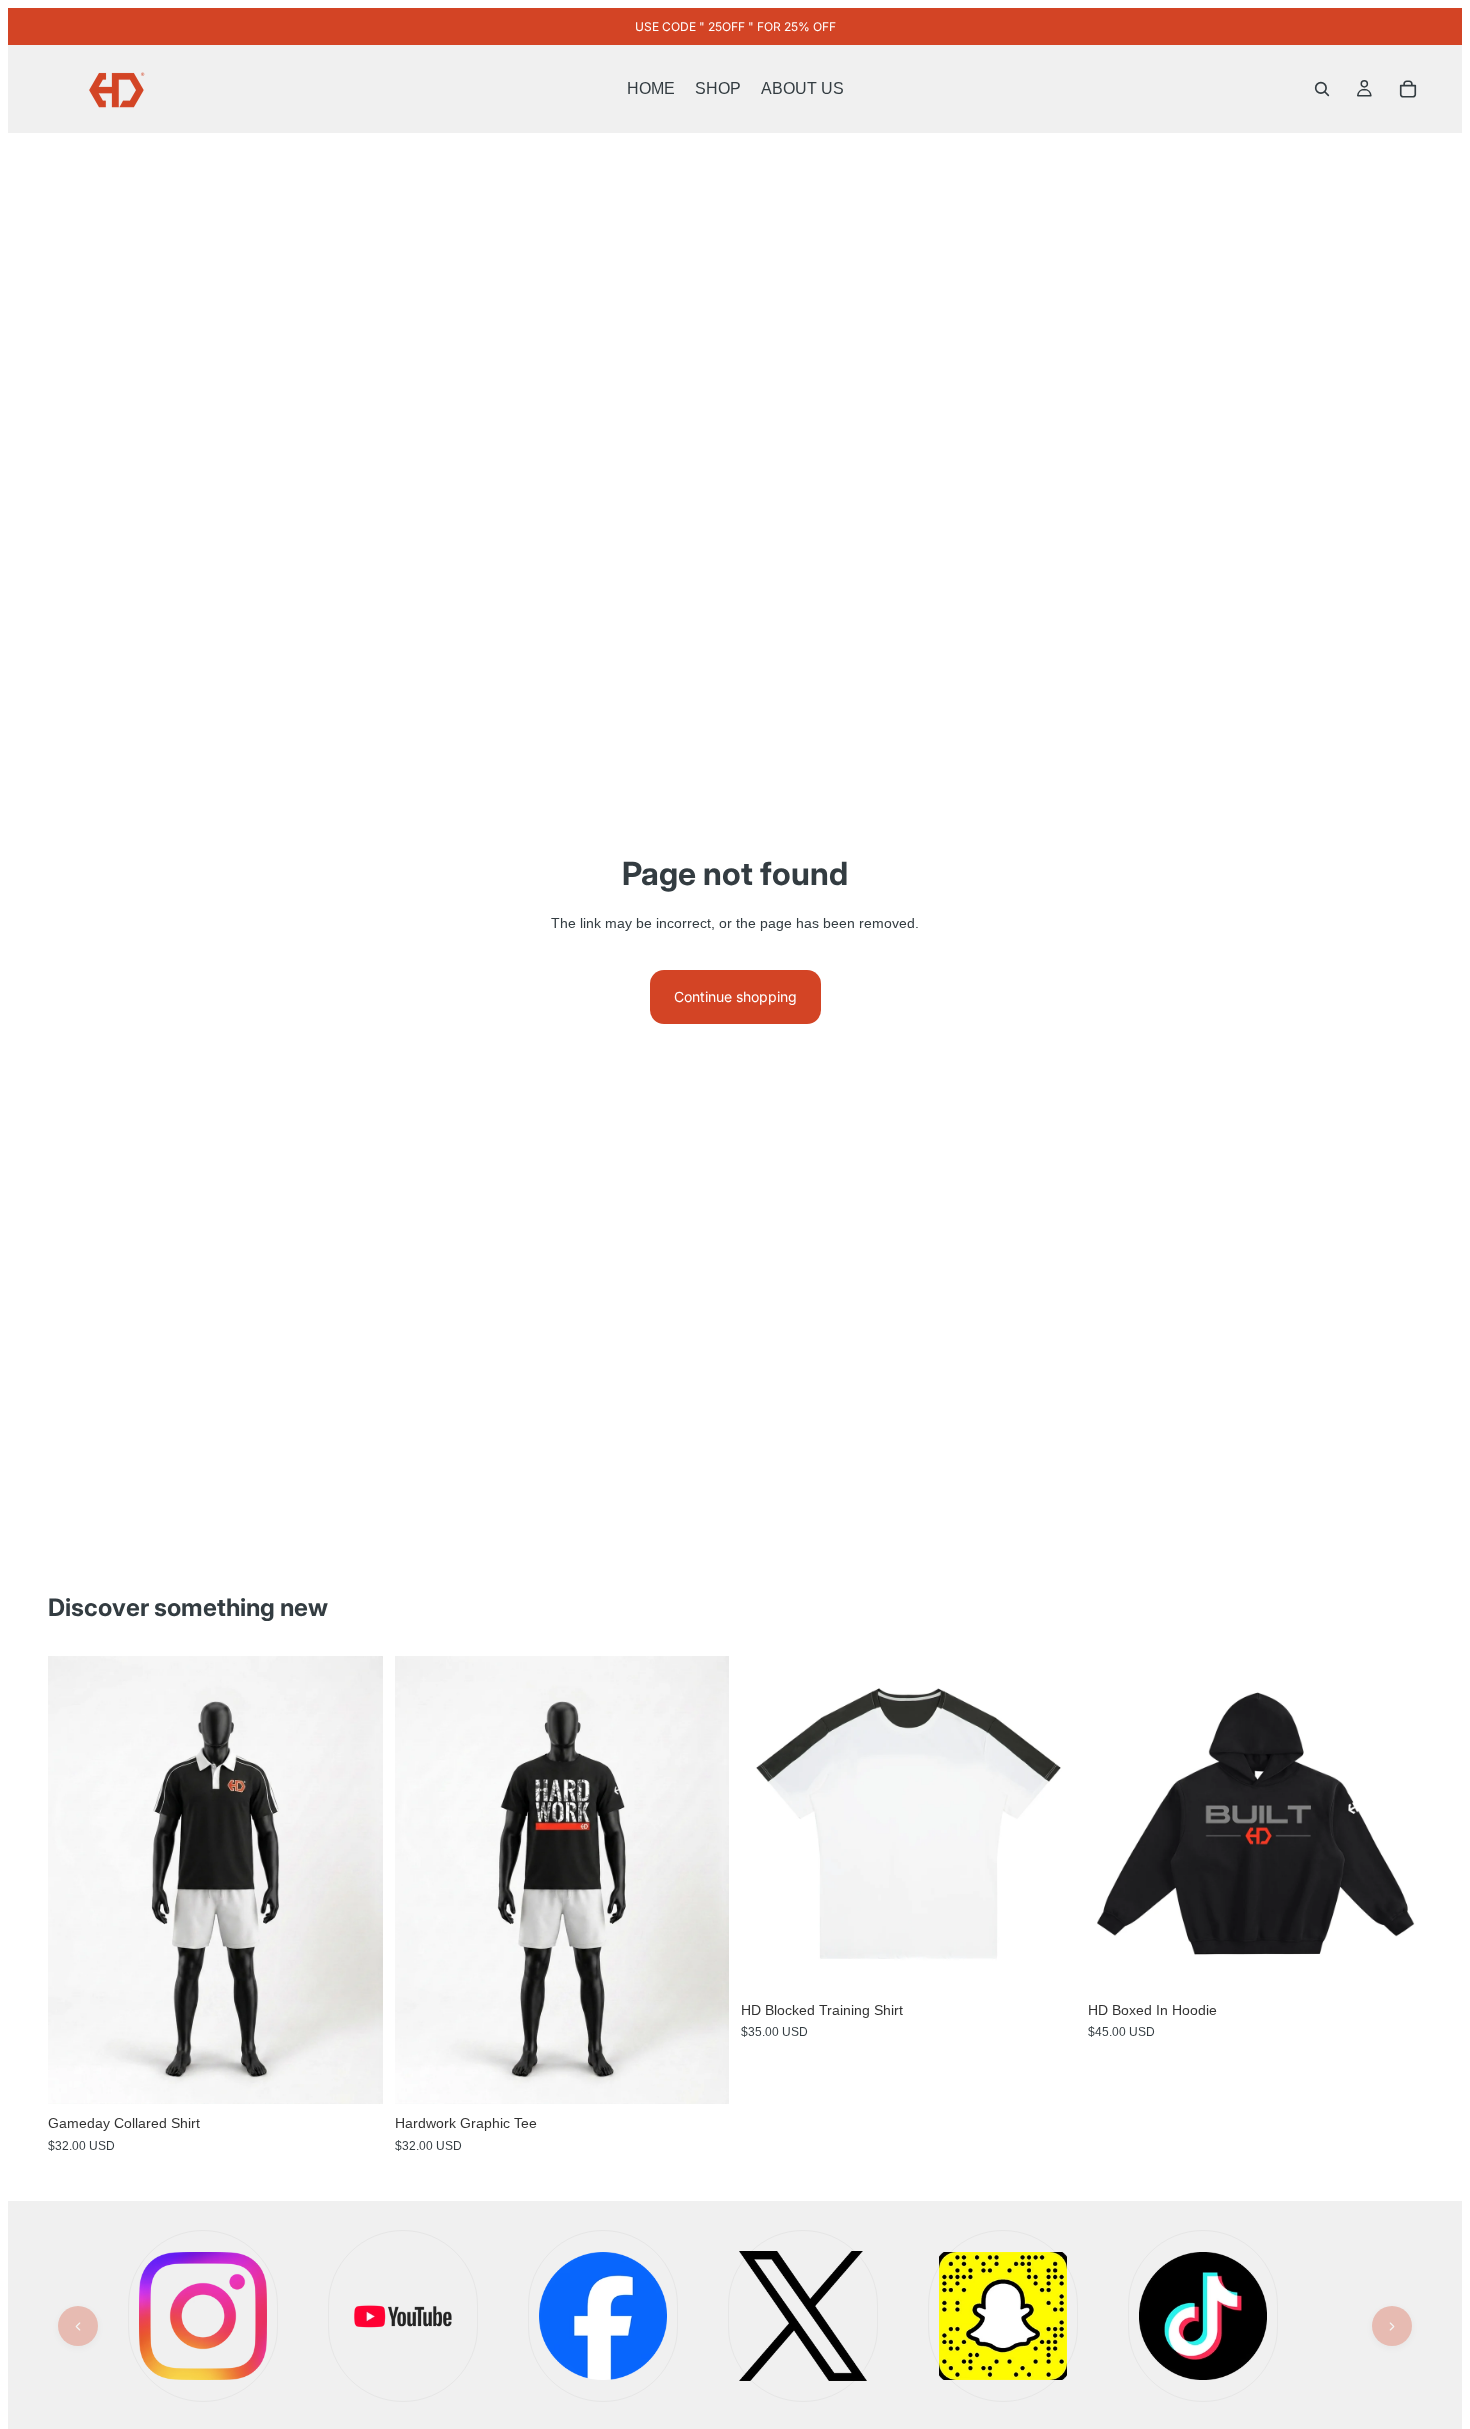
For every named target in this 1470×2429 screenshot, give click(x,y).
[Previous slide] (78, 1880)
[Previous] (78, 2326)
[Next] (1392, 2326)
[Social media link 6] (1003, 2316)
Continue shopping (735, 996)
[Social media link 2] (403, 2316)
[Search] (1322, 89)
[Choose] (352, 2074)
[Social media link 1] (203, 2316)
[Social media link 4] (803, 2316)
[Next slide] (353, 1880)
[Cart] (1408, 89)
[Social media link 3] (603, 2316)
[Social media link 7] (1203, 2316)
